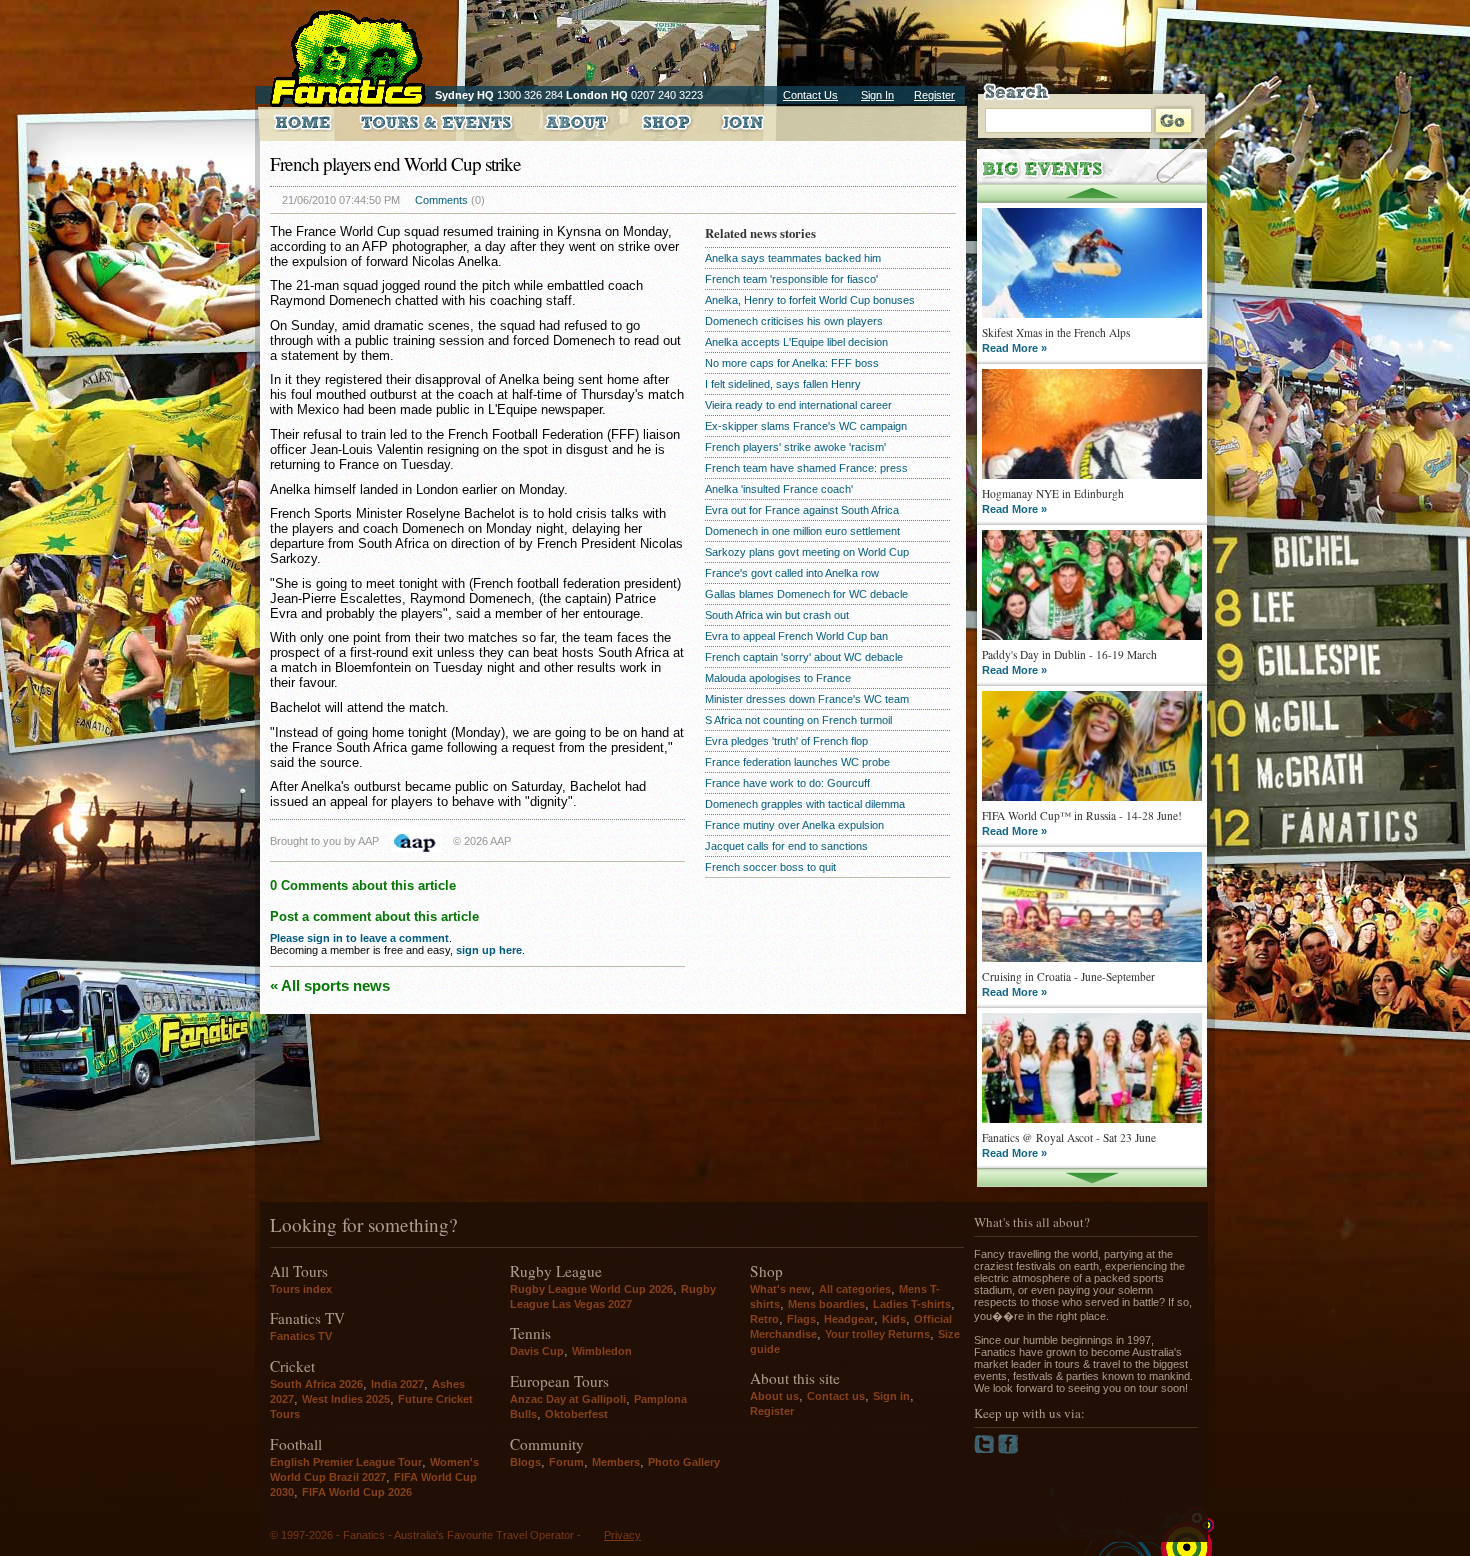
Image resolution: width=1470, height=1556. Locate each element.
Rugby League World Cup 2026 (591, 1289)
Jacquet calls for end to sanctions (786, 846)
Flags (801, 1319)
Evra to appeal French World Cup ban (796, 636)
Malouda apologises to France (778, 678)
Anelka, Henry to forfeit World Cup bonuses (810, 300)
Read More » (1014, 348)
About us (774, 1396)
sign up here (489, 950)
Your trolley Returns (877, 1334)
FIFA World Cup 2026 (357, 1492)
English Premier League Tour (346, 1462)
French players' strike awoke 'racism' (795, 447)
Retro (764, 1319)
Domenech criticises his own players (794, 321)
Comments (441, 200)
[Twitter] (986, 1450)
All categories (855, 1289)
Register (934, 95)
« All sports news (330, 985)
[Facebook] (1008, 1450)
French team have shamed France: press (806, 468)
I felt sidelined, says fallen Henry (783, 384)
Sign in (891, 1396)
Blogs (525, 1462)
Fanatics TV (301, 1336)
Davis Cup (537, 1351)
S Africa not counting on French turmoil (798, 720)
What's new (780, 1289)
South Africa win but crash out (777, 615)
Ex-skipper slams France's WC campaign (806, 426)
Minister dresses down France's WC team (807, 699)
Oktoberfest (576, 1414)
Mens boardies (826, 1304)
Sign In (877, 95)
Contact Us (810, 95)
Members (616, 1462)
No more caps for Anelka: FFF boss (792, 363)
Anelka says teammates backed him (793, 258)
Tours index (301, 1289)
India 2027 (397, 1384)
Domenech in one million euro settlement (802, 531)
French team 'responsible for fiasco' (791, 279)
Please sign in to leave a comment (359, 938)
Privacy (622, 1535)
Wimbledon (602, 1351)
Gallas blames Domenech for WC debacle (806, 594)
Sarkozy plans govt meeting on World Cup (807, 552)
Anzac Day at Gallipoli (568, 1399)
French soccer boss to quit (770, 867)
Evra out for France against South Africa (802, 510)
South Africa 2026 (316, 1384)
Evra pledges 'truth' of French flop (786, 741)
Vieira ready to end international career (798, 405)
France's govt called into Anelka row (792, 573)
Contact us (836, 1396)
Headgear (849, 1319)
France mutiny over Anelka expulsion (794, 825)
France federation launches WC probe (797, 762)
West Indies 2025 (346, 1399)
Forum (566, 1462)
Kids (894, 1319)
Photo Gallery (684, 1462)
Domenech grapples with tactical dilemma (805, 804)
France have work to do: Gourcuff (787, 783)
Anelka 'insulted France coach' (779, 489)
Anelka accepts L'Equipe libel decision (796, 342)
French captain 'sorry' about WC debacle (804, 657)
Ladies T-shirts (912, 1304)
